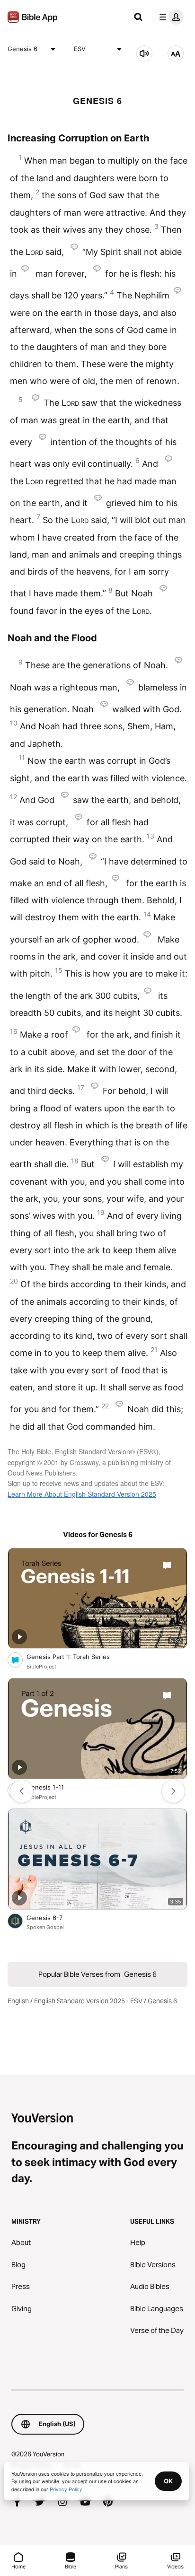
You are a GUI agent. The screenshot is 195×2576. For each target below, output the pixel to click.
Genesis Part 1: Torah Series (76, 1656)
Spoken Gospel (45, 1927)
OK (168, 2481)
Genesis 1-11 (53, 1787)
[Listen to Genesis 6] (144, 53)
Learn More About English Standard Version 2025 (82, 1494)
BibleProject (41, 1667)
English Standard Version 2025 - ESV (88, 2001)
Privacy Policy (66, 2489)
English (18, 2001)
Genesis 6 (22, 49)
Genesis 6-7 (53, 1917)
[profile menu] (169, 17)
